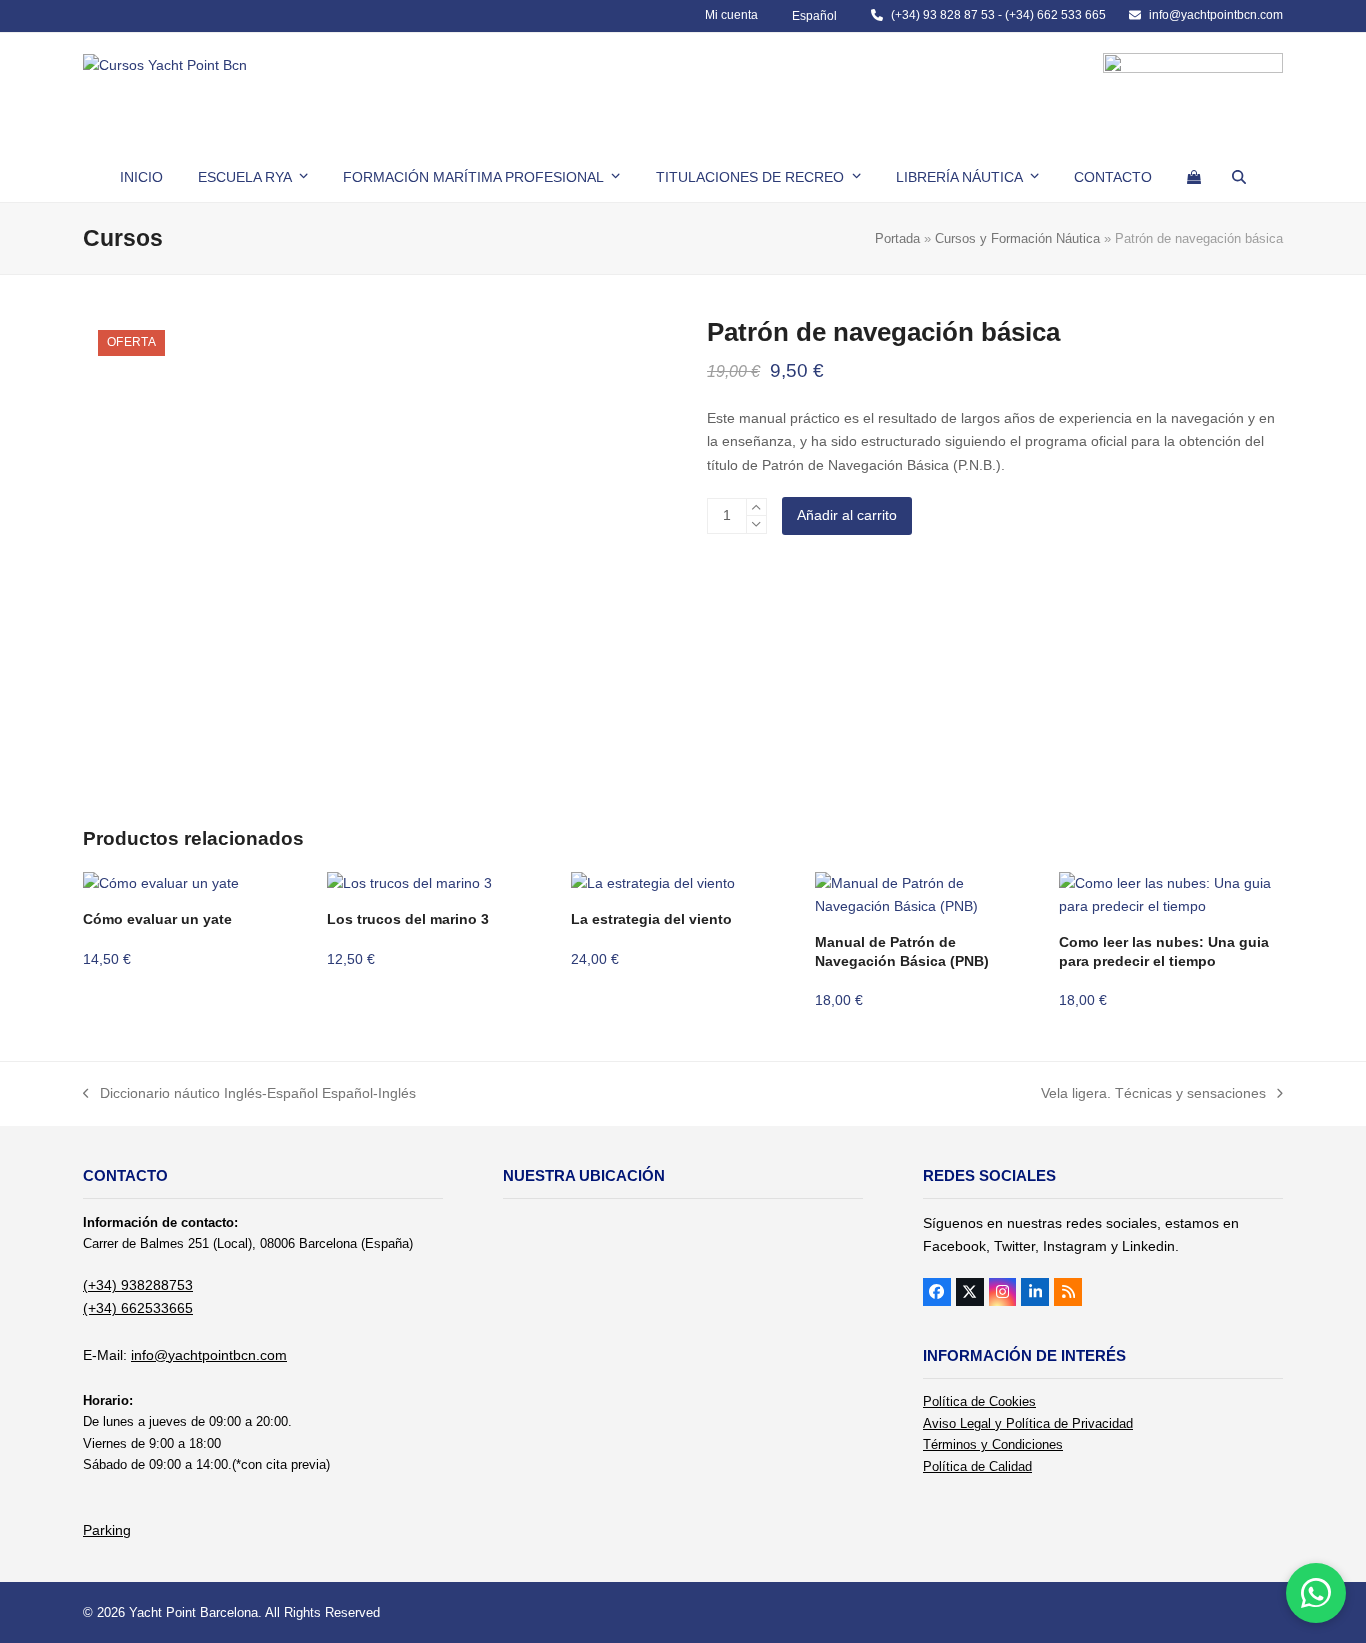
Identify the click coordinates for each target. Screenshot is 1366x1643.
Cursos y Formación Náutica (1017, 238)
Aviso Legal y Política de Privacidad (1028, 1423)
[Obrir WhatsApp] (1316, 1593)
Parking (107, 1530)
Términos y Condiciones (993, 1444)
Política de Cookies (979, 1401)
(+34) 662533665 (138, 1308)
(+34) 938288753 (138, 1285)
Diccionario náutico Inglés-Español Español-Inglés (249, 1095)
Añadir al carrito (847, 515)
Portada (897, 238)
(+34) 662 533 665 (1055, 15)
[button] (1194, 177)
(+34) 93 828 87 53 (943, 15)
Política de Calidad (977, 1466)
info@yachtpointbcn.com (1216, 15)
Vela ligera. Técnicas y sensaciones (1153, 1095)
